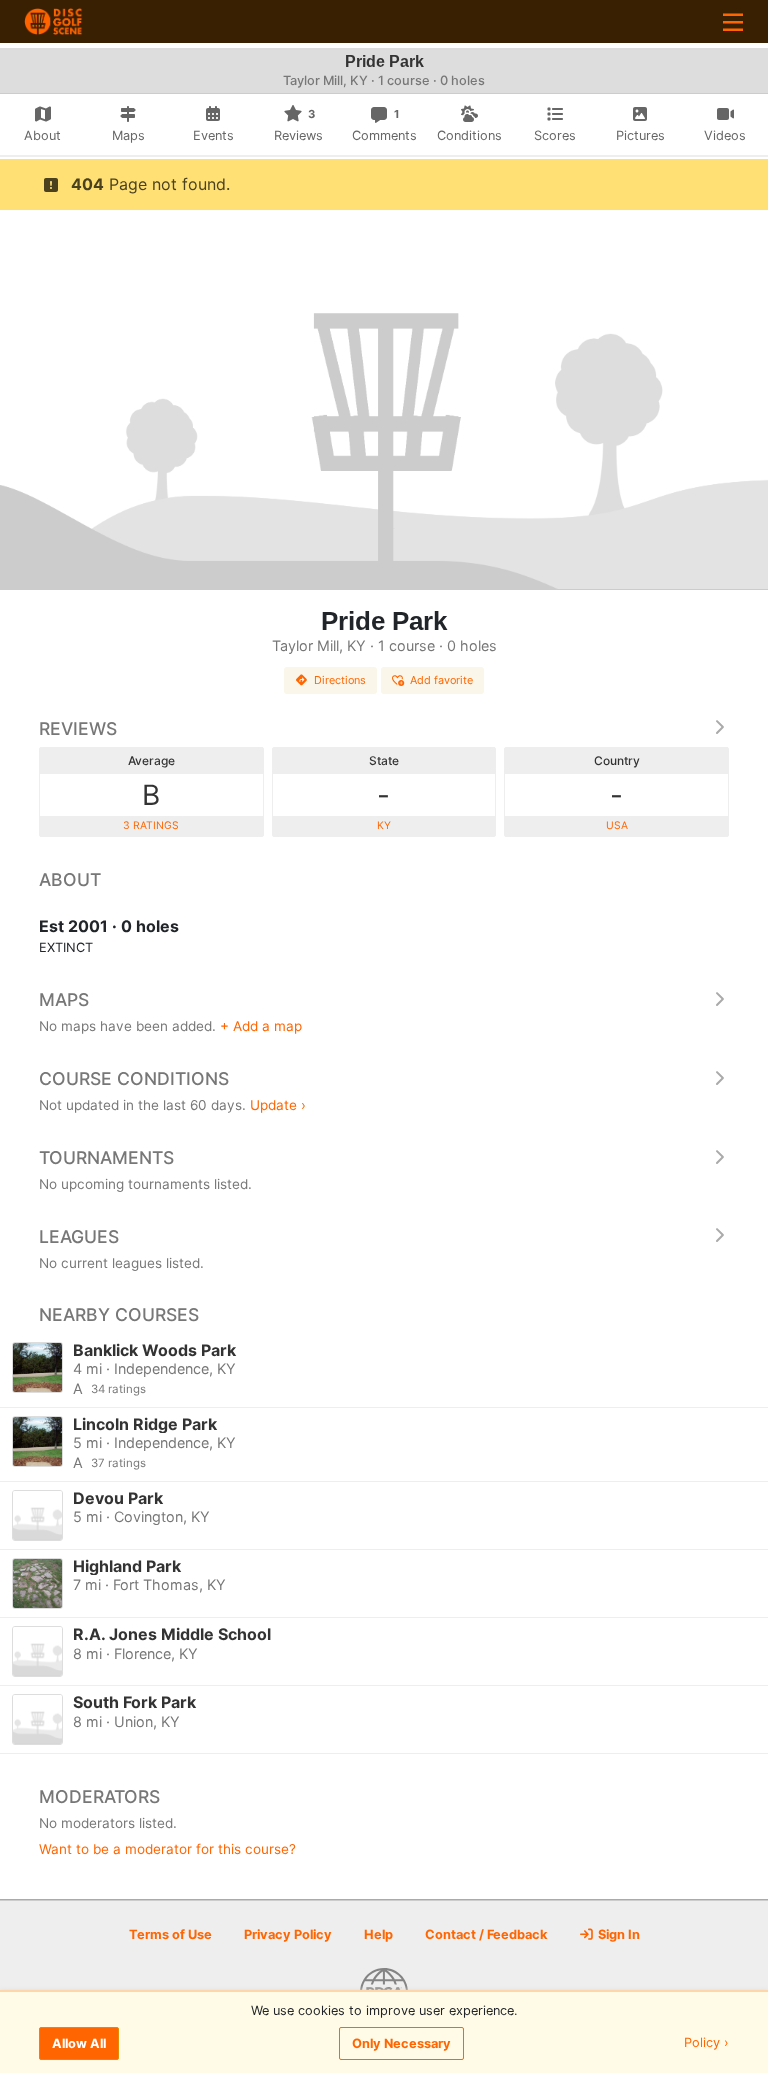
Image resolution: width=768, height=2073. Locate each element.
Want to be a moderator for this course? (167, 1849)
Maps (64, 999)
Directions (340, 680)
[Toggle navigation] (733, 21)
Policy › (706, 2043)
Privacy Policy (288, 1934)
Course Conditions (134, 1078)
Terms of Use (170, 1934)
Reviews (78, 728)
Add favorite (441, 680)
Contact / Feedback (486, 1934)
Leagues (79, 1236)
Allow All (79, 2043)
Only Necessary (401, 2043)
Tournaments (106, 1157)
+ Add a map (261, 1026)
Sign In (617, 1934)
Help (378, 1934)
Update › (278, 1105)
